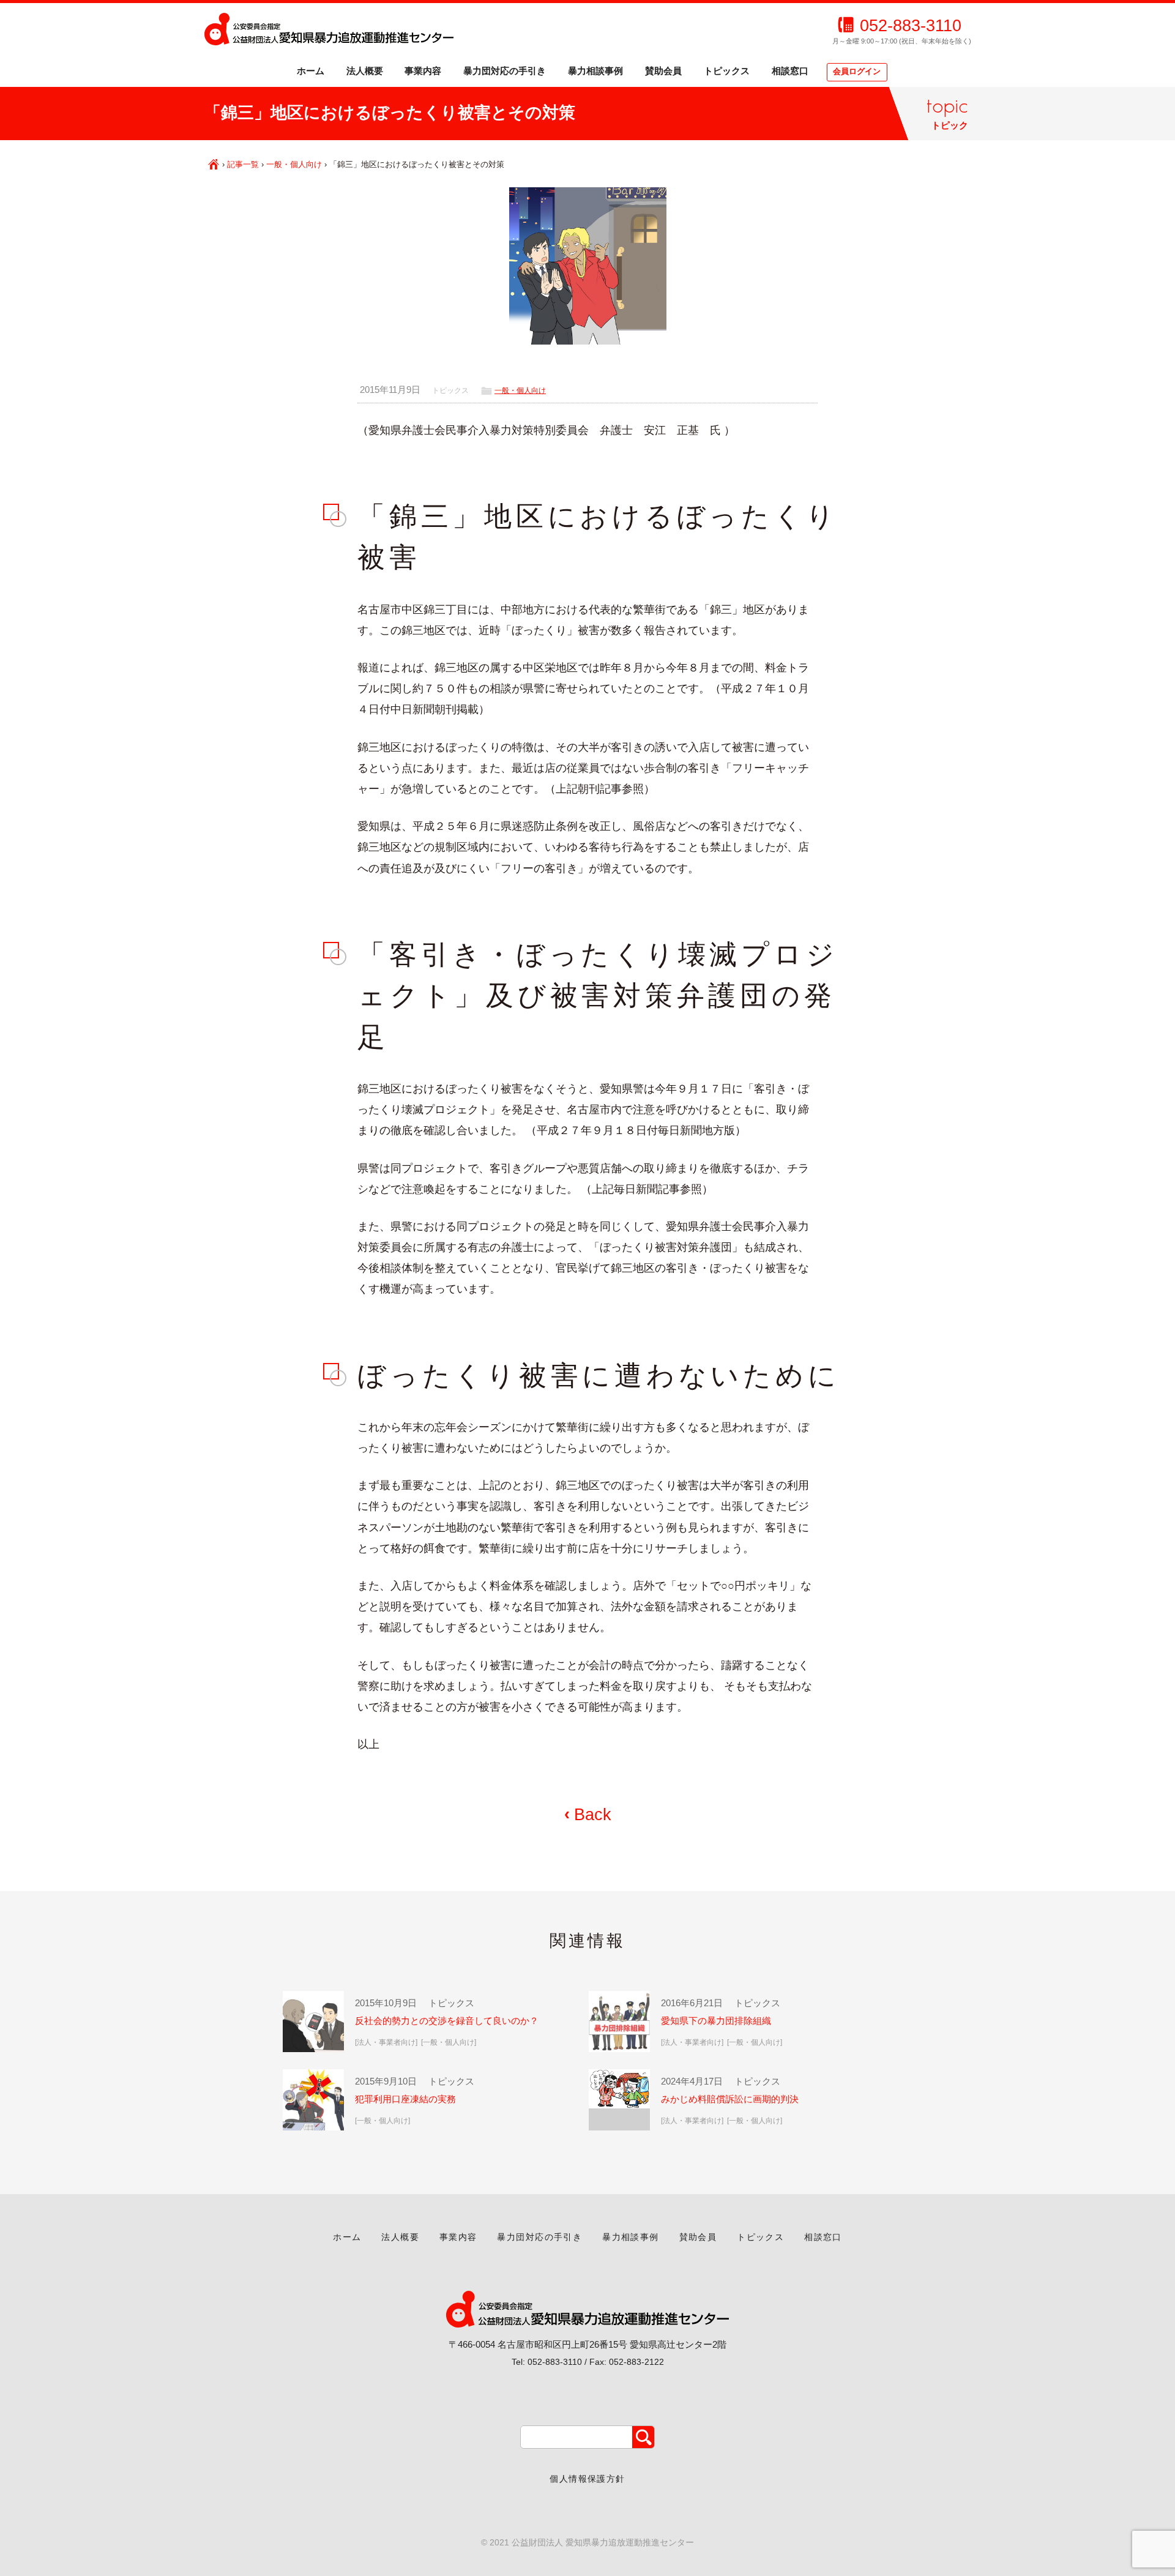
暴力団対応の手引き (505, 71)
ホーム (311, 71)
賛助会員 (663, 71)
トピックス (727, 71)
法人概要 (365, 71)
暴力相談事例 (595, 71)
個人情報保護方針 (587, 2479)
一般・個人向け (294, 164)
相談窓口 (790, 71)
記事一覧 (243, 164)
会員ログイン (857, 72)
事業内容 (423, 71)
